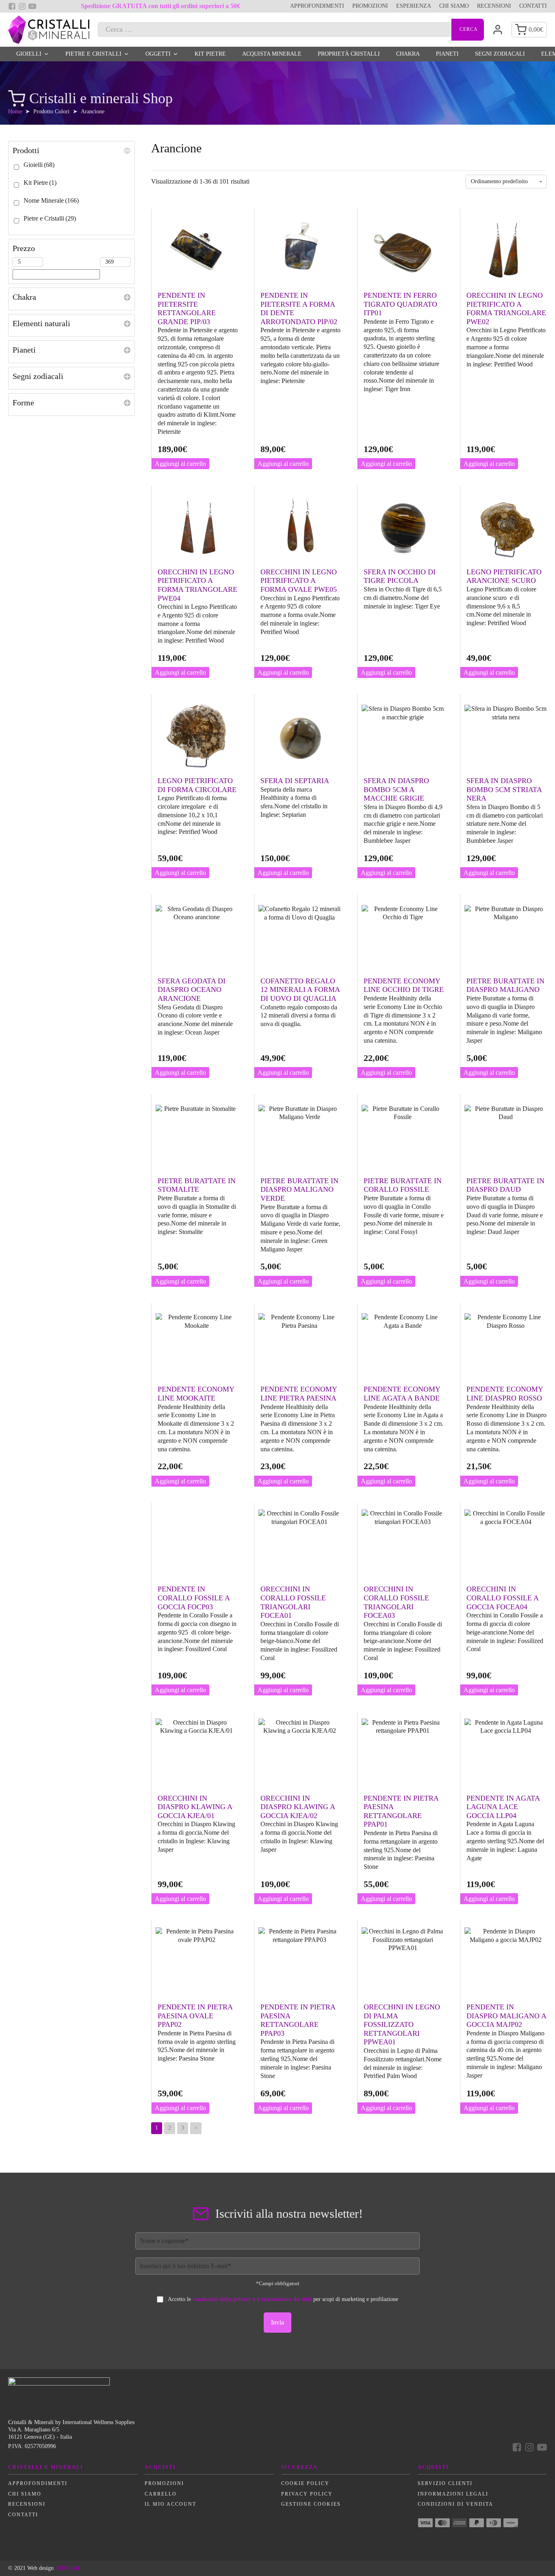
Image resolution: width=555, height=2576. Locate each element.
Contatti (533, 6)
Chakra (408, 54)
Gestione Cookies (311, 2504)
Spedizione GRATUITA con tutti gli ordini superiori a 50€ (160, 6)
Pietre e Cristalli (93, 54)
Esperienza (414, 6)
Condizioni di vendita (455, 2504)
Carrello (161, 2494)
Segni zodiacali (500, 54)
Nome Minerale (51, 200)
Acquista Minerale (272, 54)
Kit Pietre (210, 54)
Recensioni (494, 6)
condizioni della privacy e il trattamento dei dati (252, 2299)
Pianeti (447, 54)
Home (15, 111)
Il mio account (170, 2504)
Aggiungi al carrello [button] (180, 464)
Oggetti (158, 54)
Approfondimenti (317, 6)
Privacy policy (307, 2494)
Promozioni (370, 6)
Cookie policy (305, 2483)
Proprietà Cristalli (349, 54)
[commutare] (127, 150)
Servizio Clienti (445, 2483)
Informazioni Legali (453, 2494)
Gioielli (29, 54)
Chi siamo (454, 6)
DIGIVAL (69, 2568)
